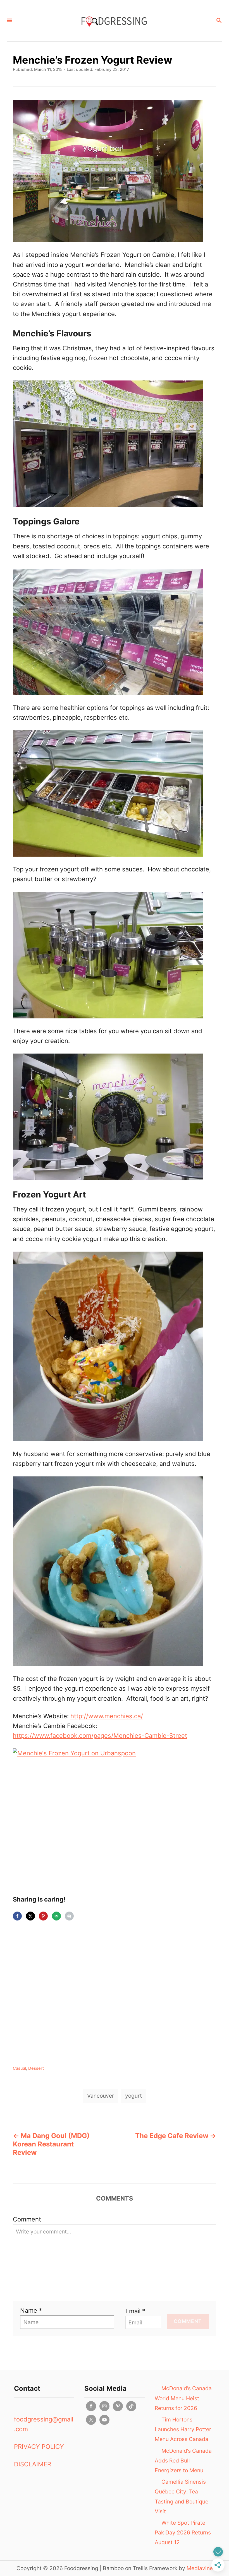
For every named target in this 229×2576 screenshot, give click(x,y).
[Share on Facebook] (17, 1916)
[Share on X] (30, 1916)
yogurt (133, 2096)
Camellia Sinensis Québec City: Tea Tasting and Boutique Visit (182, 2497)
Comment (27, 2219)
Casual (19, 2068)
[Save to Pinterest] (43, 1916)
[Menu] (9, 21)
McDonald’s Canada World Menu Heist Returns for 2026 (183, 2398)
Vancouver (101, 2096)
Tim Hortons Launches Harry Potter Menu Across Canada (183, 2429)
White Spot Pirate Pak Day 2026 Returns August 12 (183, 2532)
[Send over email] (56, 1916)
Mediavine (200, 2568)
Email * (135, 2311)
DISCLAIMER (33, 2464)
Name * (31, 2310)
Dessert (36, 2068)
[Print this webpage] (69, 1916)
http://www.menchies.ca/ (107, 1716)
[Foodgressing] (114, 21)
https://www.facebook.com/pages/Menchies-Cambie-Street (100, 1736)
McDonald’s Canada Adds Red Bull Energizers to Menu (183, 2461)
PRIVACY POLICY (39, 2447)
